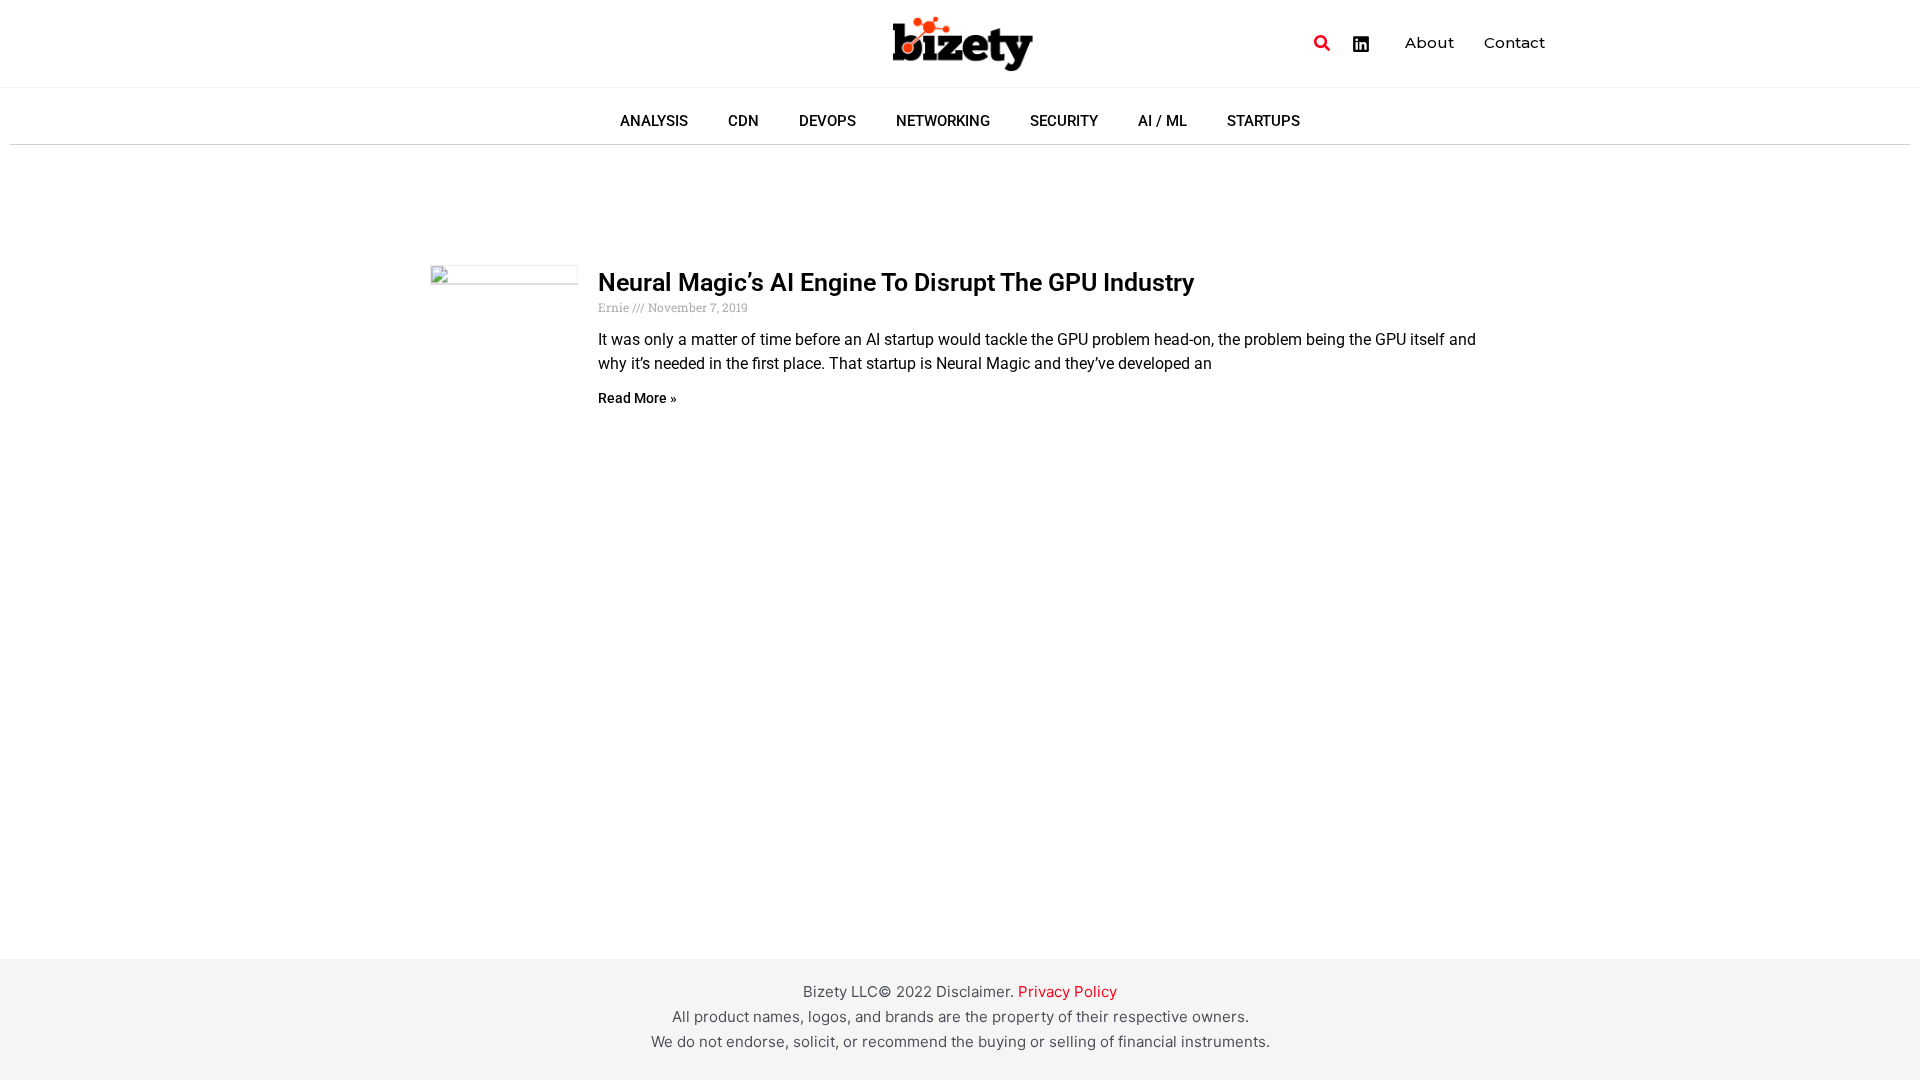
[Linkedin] (1361, 44)
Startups (1263, 121)
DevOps (827, 121)
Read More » (637, 398)
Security (1064, 121)
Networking (943, 121)
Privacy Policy (1067, 991)
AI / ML (1162, 121)
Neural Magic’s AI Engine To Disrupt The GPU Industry (896, 282)
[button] (1323, 43)
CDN (743, 121)
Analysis (654, 121)
